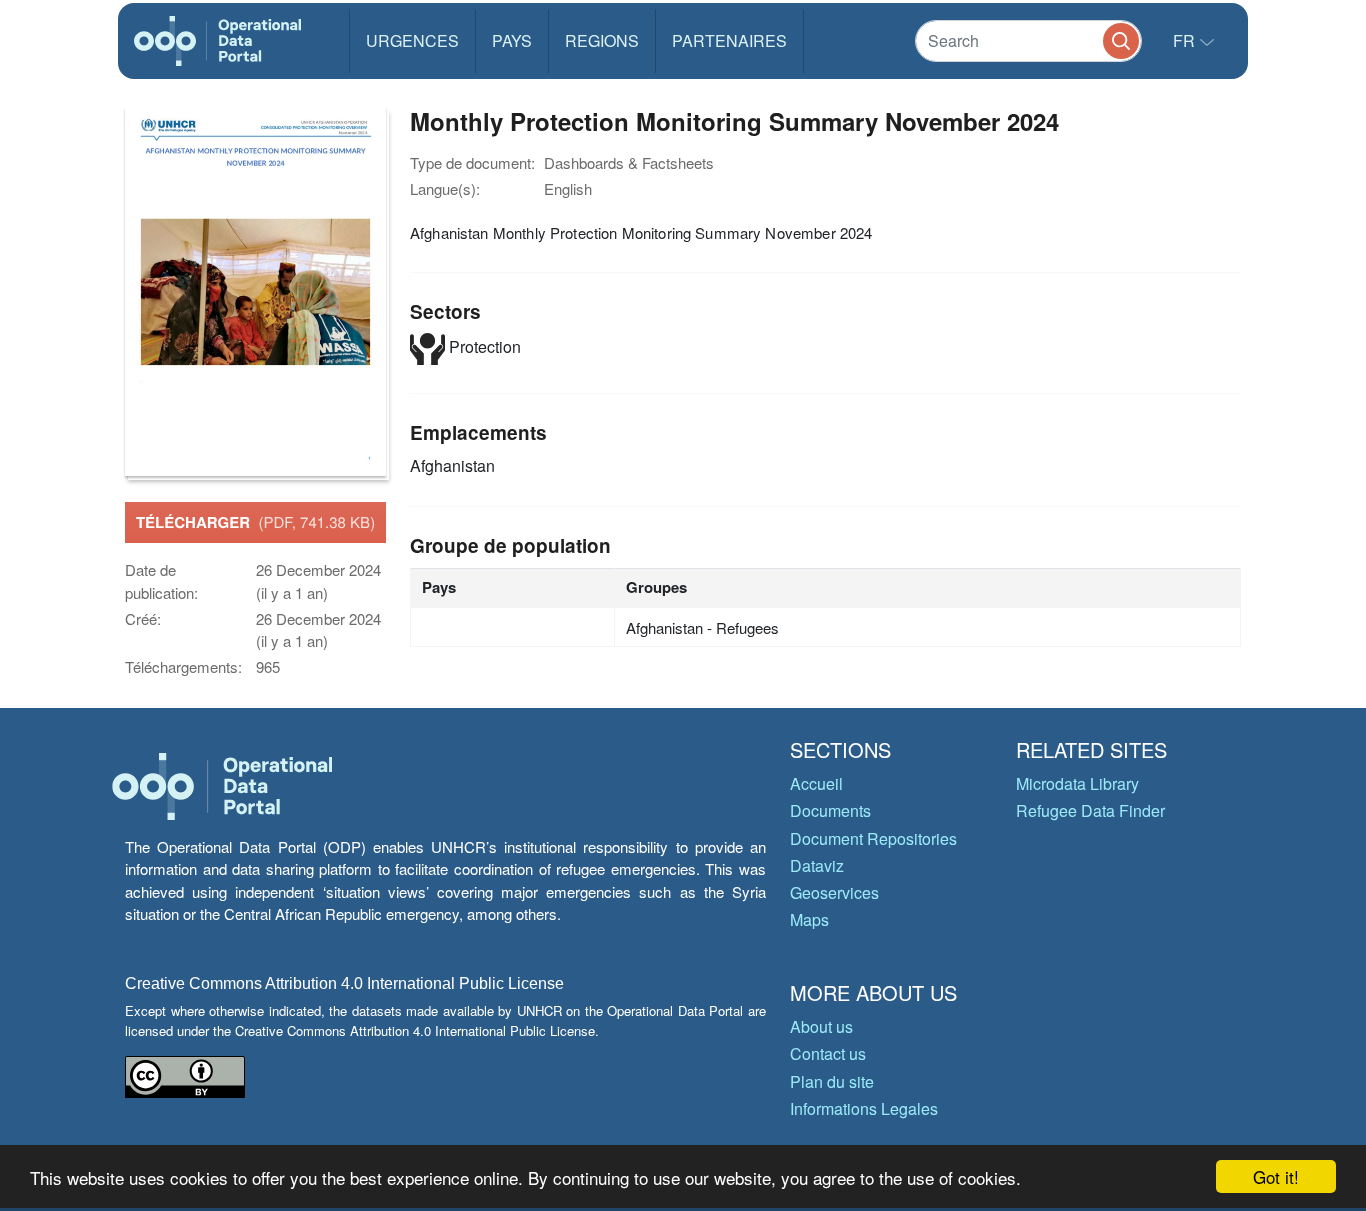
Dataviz (817, 865)
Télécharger (255, 522)
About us (821, 1026)
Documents (830, 810)
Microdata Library (1077, 783)
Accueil (816, 783)
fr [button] (1186, 40)
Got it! (1276, 1176)
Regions (602, 40)
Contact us (828, 1053)
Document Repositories (873, 838)
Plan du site (832, 1081)
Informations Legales (864, 1108)
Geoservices (834, 892)
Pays (512, 40)
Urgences (412, 40)
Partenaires (729, 40)
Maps (809, 919)
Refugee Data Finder (1090, 810)
